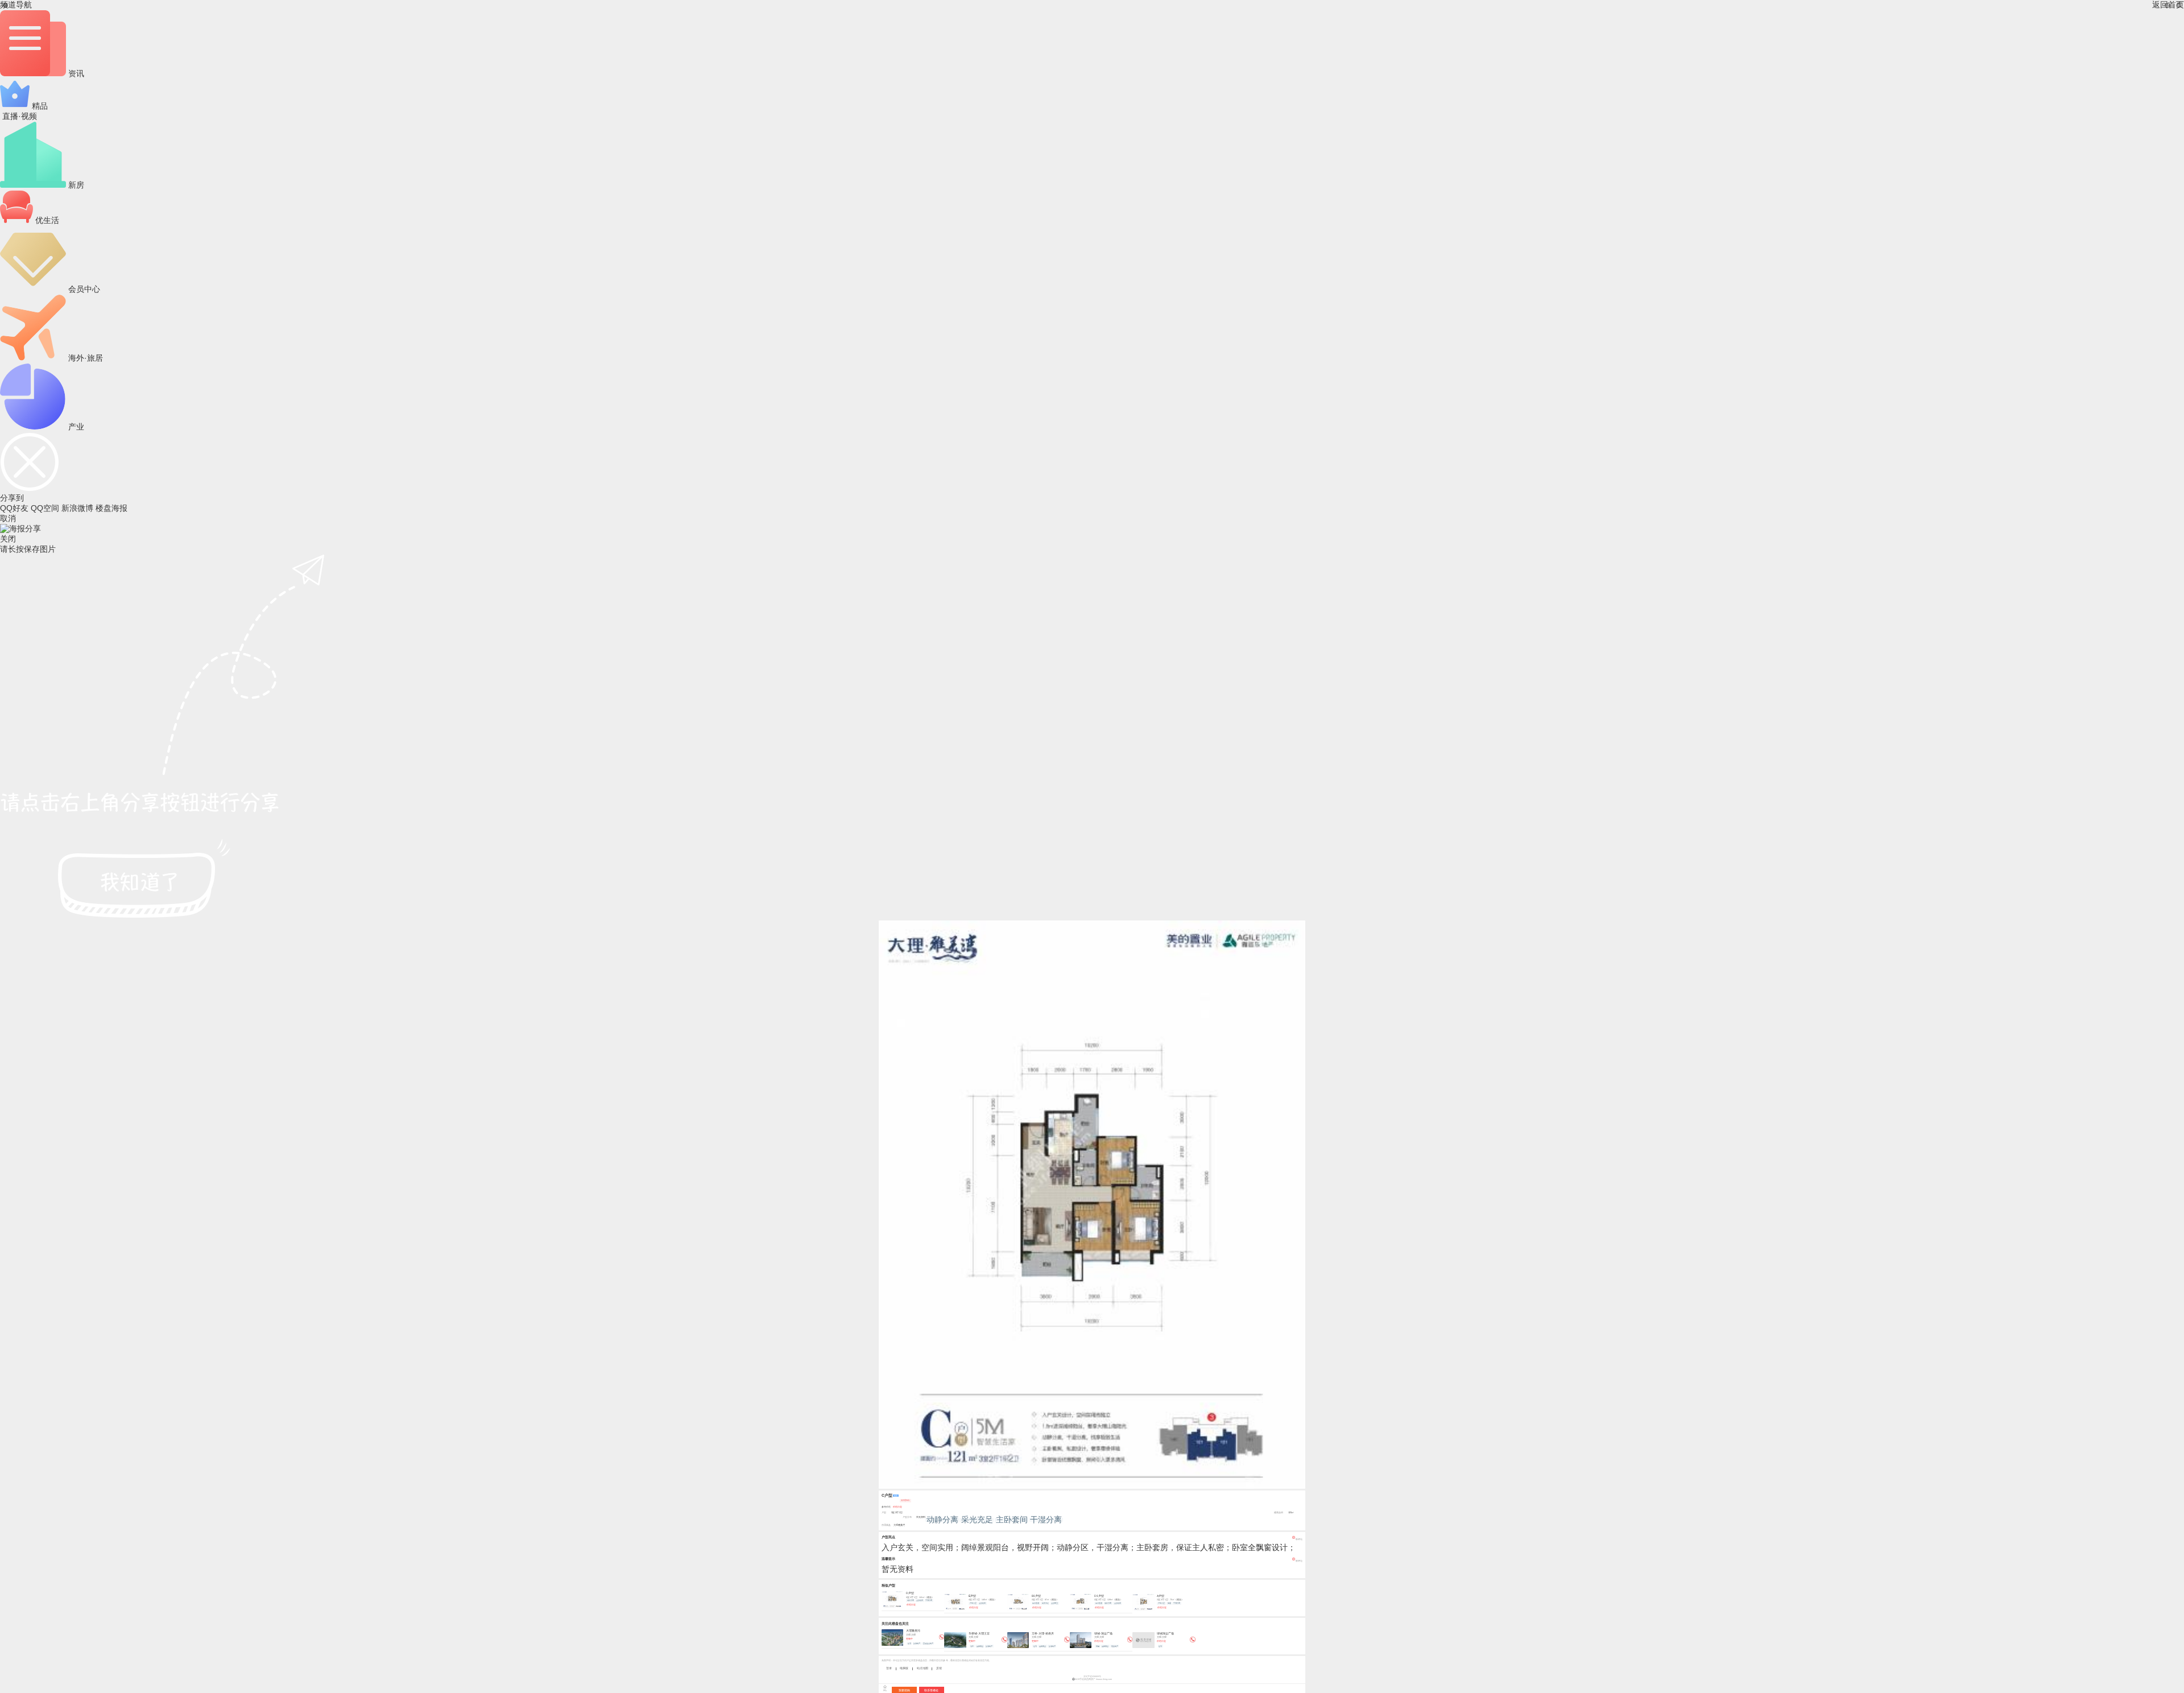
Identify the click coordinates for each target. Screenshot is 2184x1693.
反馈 (939, 1668)
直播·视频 (18, 116)
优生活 (46, 220)
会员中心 (83, 289)
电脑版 (904, 1668)
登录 (889, 1668)
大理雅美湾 (899, 1525)
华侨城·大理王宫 (979, 1633)
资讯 (75, 73)
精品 (39, 106)
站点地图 (923, 1668)
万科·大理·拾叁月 (1043, 1633)
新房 (75, 185)
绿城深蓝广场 (1165, 1633)
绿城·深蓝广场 (1103, 1633)
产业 (75, 427)
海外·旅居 (84, 358)
